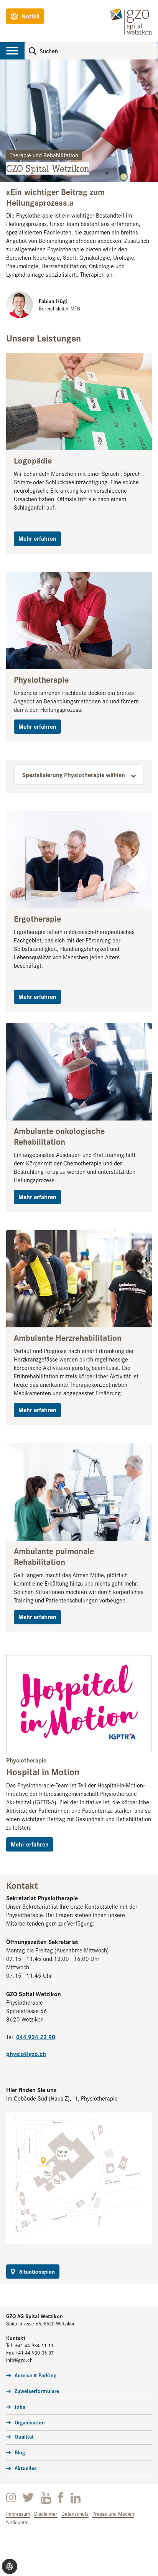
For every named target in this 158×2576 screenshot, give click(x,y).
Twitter (28, 2498)
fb (61, 2498)
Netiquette (17, 2522)
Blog (20, 2452)
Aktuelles (26, 2468)
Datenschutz (75, 2514)
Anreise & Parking (35, 2375)
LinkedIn (76, 2498)
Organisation (30, 2422)
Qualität (24, 2436)
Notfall (30, 16)
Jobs (20, 2406)
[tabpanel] (79, 121)
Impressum (18, 2514)
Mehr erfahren (37, 538)
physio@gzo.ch (26, 2054)
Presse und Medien (113, 2514)
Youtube (46, 2498)
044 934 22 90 (36, 2037)
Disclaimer (46, 2514)
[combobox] (79, 775)
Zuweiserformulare (37, 2391)
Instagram (11, 2498)
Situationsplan (37, 2271)
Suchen (33, 51)
